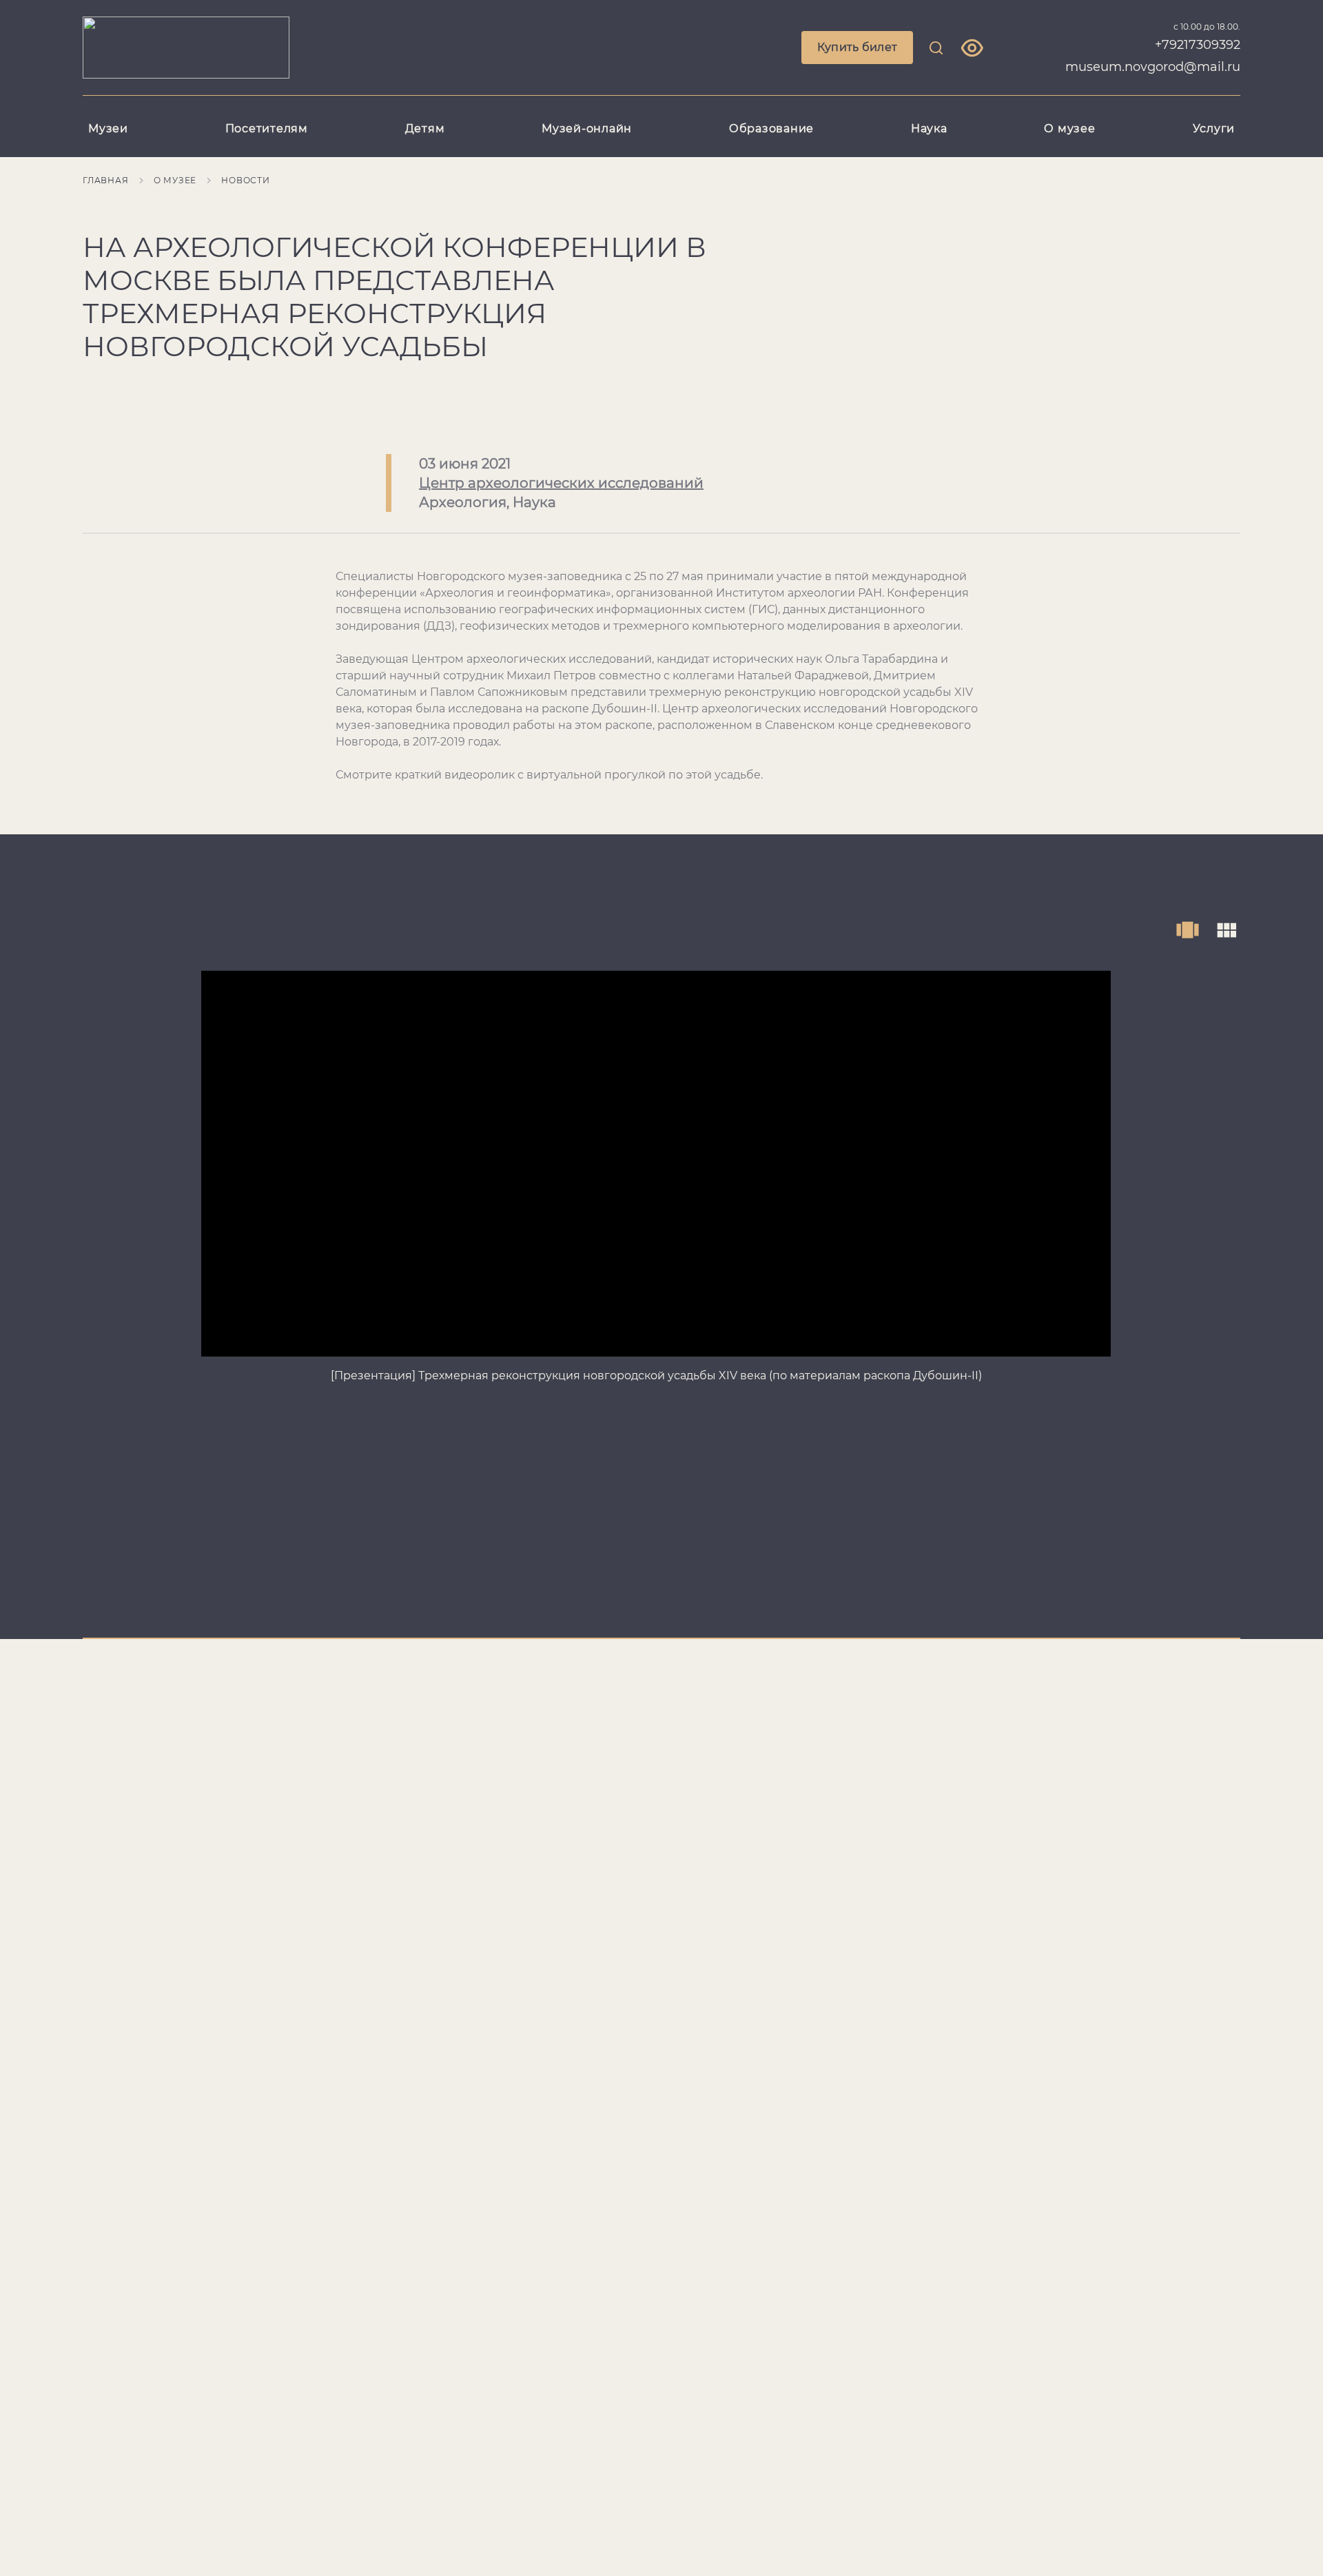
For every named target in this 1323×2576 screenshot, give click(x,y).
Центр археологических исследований (561, 483)
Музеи (108, 128)
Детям (425, 128)
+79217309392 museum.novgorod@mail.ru (1153, 56)
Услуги (1214, 128)
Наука (929, 128)
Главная (106, 180)
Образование (771, 128)
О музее (1069, 128)
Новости (246, 180)
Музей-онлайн (587, 128)
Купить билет (858, 47)
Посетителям (267, 128)
